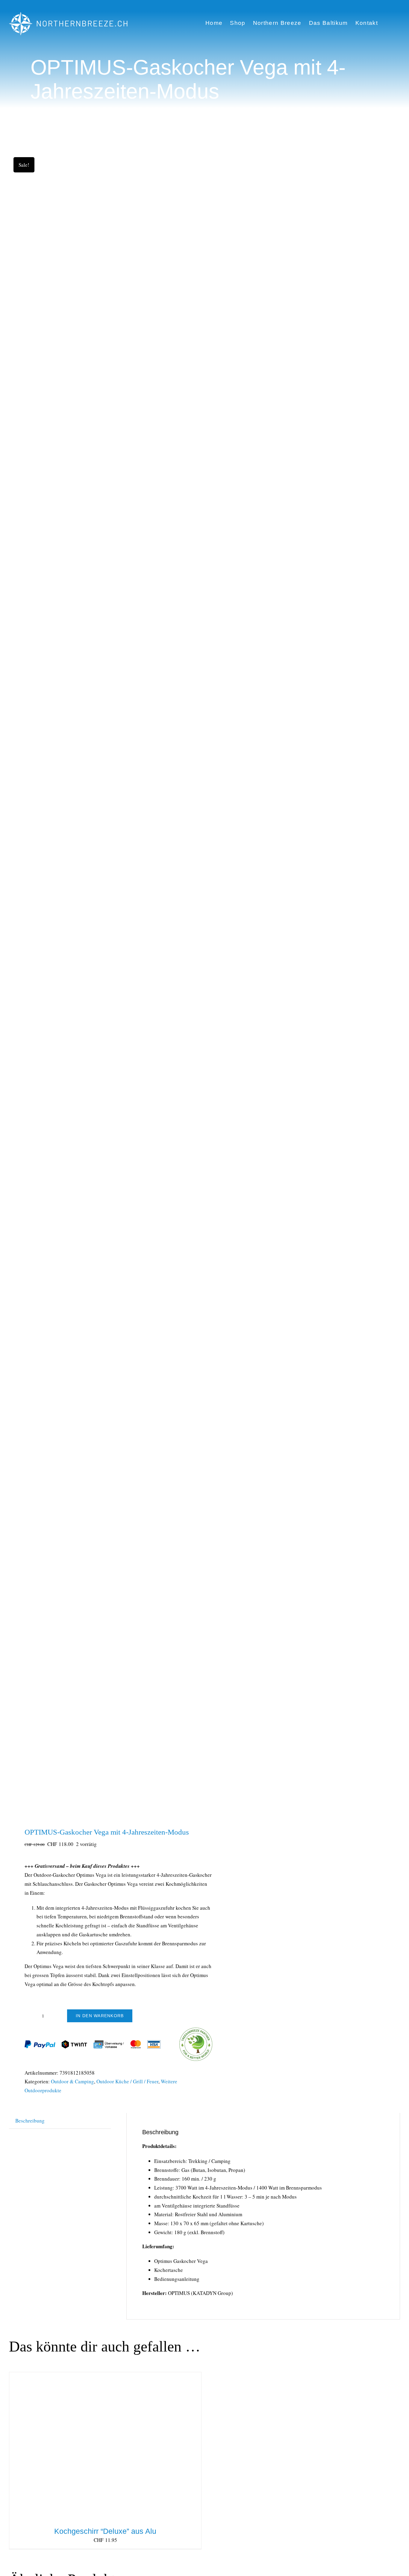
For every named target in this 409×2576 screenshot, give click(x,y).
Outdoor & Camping (72, 2081)
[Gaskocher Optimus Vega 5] (103, 982)
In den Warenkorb (100, 2016)
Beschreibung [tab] (30, 2121)
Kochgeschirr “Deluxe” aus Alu (105, 2531)
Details (109, 2448)
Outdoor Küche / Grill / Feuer (127, 2081)
